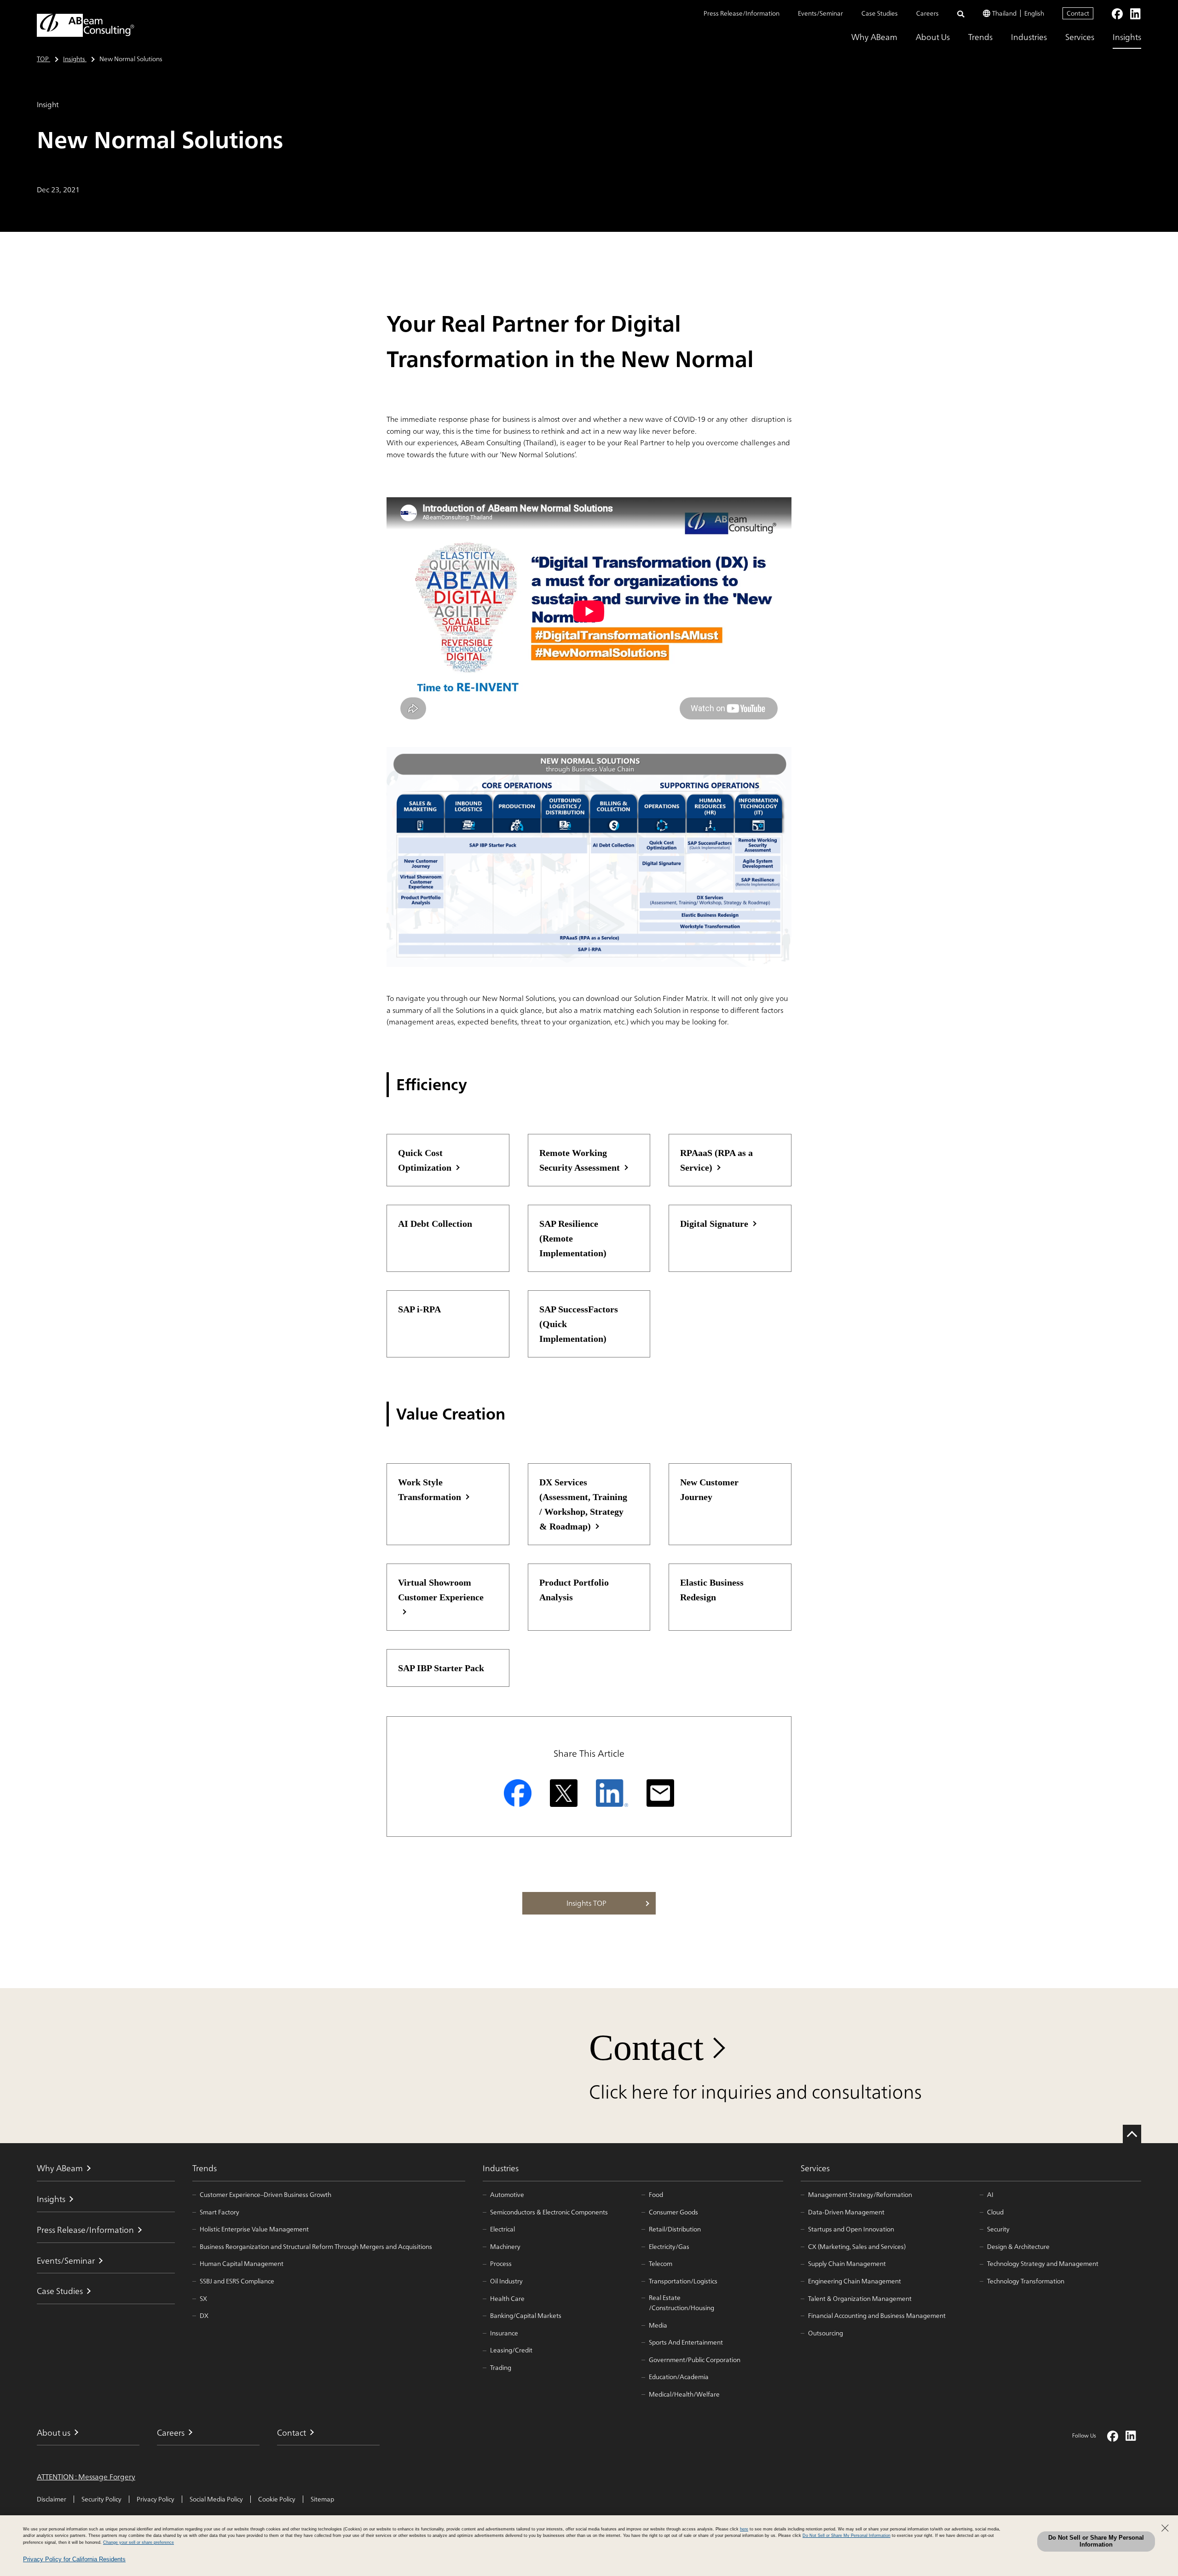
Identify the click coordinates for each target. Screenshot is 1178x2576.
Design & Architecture (1018, 2247)
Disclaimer (52, 2499)
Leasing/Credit (511, 2350)
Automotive (507, 2195)
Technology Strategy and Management (1043, 2264)
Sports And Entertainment (686, 2342)
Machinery (505, 2247)
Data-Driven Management (846, 2212)
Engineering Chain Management (855, 2281)
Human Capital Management (242, 2264)
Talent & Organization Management (860, 2299)
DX (204, 2316)
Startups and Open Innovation (851, 2229)
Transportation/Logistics (683, 2281)
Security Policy (101, 2499)
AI (990, 2195)
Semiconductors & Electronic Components (549, 2212)
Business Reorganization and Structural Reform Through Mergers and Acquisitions (316, 2247)
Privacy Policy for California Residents (74, 2559)
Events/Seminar (820, 13)
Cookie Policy (277, 2499)
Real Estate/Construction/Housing (681, 2303)
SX (203, 2299)
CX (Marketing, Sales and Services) (857, 2247)
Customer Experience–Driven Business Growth (266, 2195)
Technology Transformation (1026, 2281)
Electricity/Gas (669, 2247)
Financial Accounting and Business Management (877, 2316)
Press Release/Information (742, 13)
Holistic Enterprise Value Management (254, 2229)
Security (998, 2229)
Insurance (504, 2333)
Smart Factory (219, 2212)
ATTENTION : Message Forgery (86, 2477)
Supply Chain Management (847, 2264)
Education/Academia (679, 2377)
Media (658, 2325)
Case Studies (880, 13)
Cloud (995, 2212)
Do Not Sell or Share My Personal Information (1096, 2541)
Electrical (502, 2229)
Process (501, 2264)
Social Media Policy (216, 2499)
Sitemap (322, 2499)
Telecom (661, 2264)
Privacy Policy (156, 2499)
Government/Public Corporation (695, 2360)
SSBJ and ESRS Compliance (237, 2281)
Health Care (507, 2299)
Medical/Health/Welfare (684, 2394)
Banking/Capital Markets (526, 2316)
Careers (927, 13)
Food (656, 2195)
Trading (501, 2368)
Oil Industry (506, 2281)
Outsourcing (826, 2333)
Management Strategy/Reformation (860, 2195)
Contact (1078, 13)
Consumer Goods (673, 2212)
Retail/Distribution (675, 2229)
